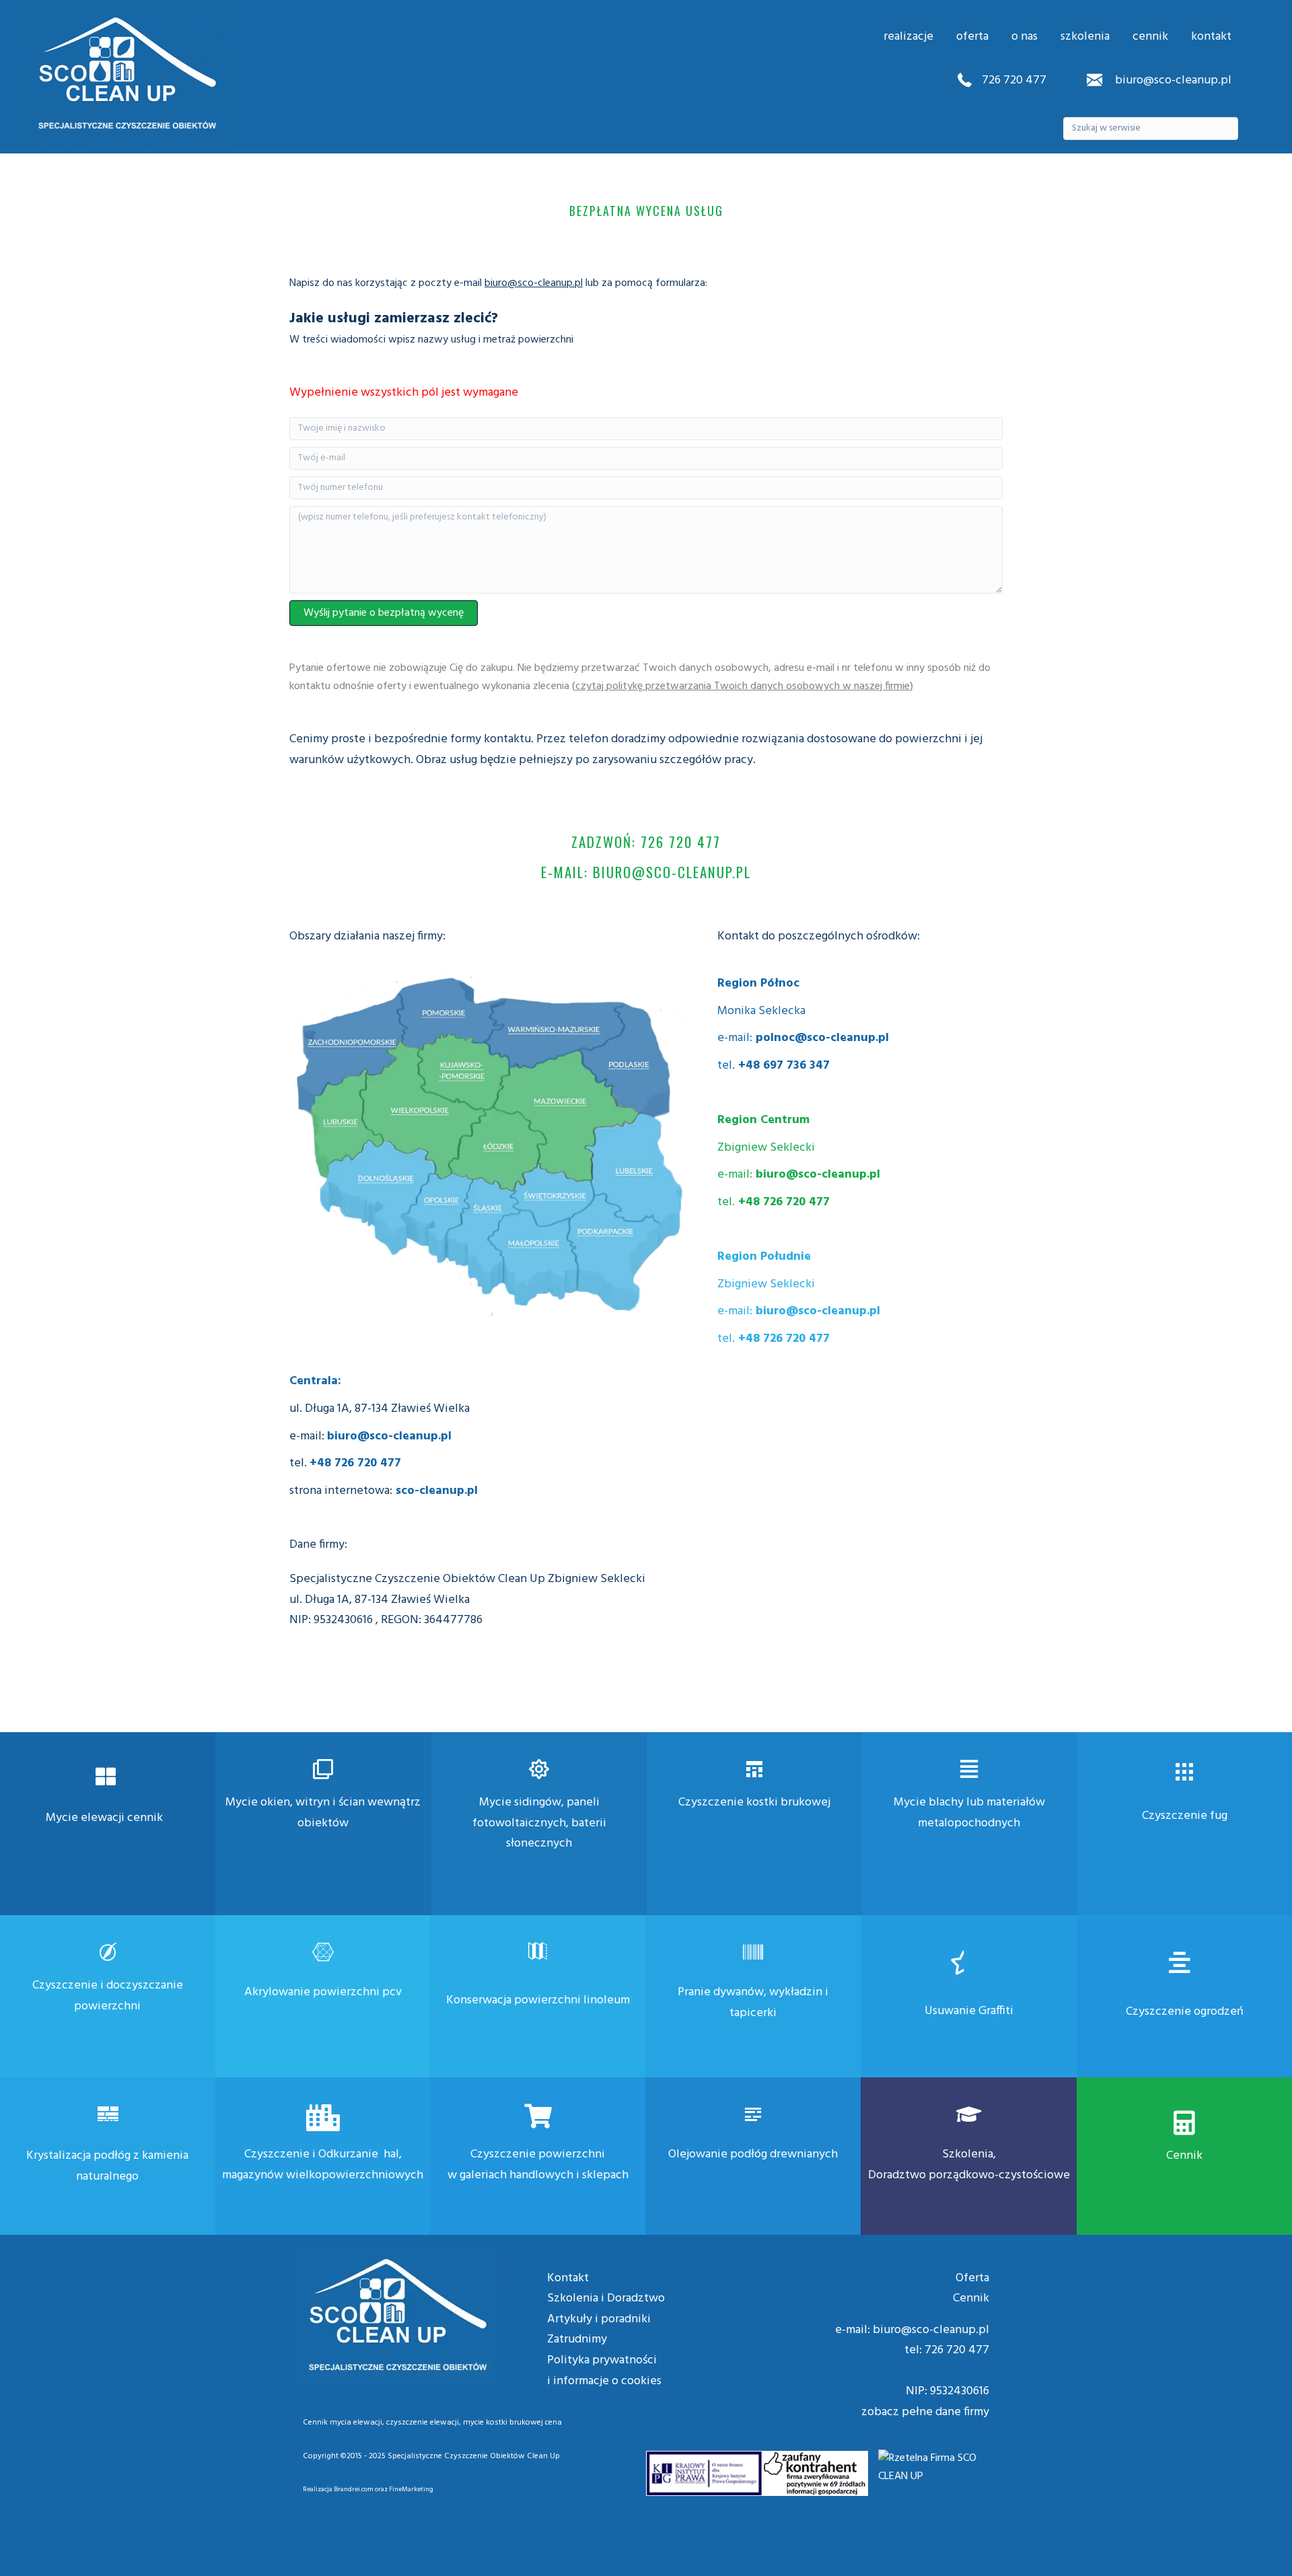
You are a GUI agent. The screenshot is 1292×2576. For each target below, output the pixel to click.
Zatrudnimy (577, 2339)
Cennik (1184, 2156)
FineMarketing (411, 2489)
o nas (1025, 37)
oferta (972, 37)
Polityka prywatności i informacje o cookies (604, 2371)
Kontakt (568, 2278)
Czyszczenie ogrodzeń (1185, 2012)
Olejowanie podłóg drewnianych (753, 2154)
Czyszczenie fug (1185, 1816)
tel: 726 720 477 (947, 2350)
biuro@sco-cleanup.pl (1172, 80)
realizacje (908, 37)
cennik (1150, 37)
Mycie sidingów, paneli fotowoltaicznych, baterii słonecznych (539, 1823)
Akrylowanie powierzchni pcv (323, 1992)
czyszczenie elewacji (423, 2423)
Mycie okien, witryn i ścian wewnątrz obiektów (323, 1813)
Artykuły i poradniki (599, 2319)
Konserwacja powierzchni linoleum (538, 2000)
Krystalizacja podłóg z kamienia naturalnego (107, 2166)
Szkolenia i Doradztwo (606, 2298)
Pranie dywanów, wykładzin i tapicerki (753, 2003)
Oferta (972, 2278)
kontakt (1211, 37)
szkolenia (1085, 37)
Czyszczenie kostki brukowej (754, 1802)
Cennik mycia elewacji (343, 2423)
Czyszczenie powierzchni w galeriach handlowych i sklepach (538, 2165)
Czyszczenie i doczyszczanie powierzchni (108, 1996)
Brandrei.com (354, 2489)
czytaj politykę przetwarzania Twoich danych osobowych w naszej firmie (743, 686)
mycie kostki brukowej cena (512, 2423)
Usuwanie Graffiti (969, 2011)
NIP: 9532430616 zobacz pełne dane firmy (925, 2402)
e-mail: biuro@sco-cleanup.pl (646, 872)
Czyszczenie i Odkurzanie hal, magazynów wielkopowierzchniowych (323, 2165)
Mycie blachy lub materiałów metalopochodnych (969, 1813)
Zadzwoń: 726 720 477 (646, 842)
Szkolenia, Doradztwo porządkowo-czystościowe (969, 2165)
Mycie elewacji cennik (104, 1818)
